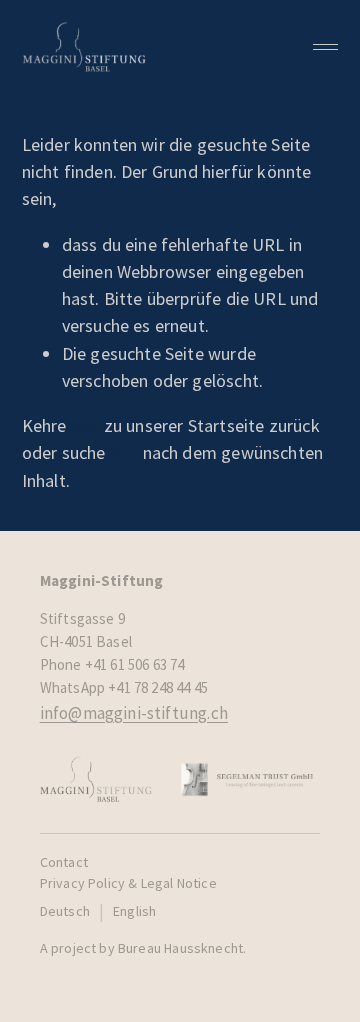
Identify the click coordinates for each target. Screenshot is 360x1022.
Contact (64, 862)
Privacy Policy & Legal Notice (128, 883)
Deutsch (65, 911)
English (134, 911)
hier (85, 425)
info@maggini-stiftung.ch (134, 713)
